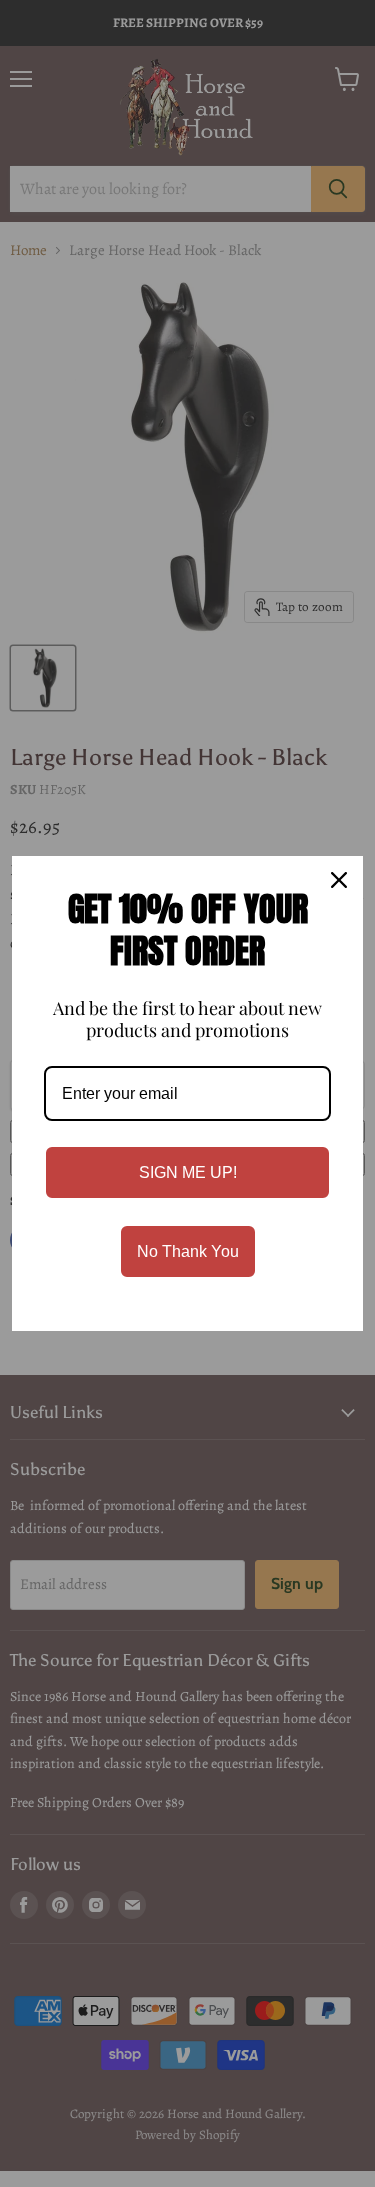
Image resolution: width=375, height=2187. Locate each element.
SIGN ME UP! (188, 1172)
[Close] (339, 880)
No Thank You (188, 1251)
